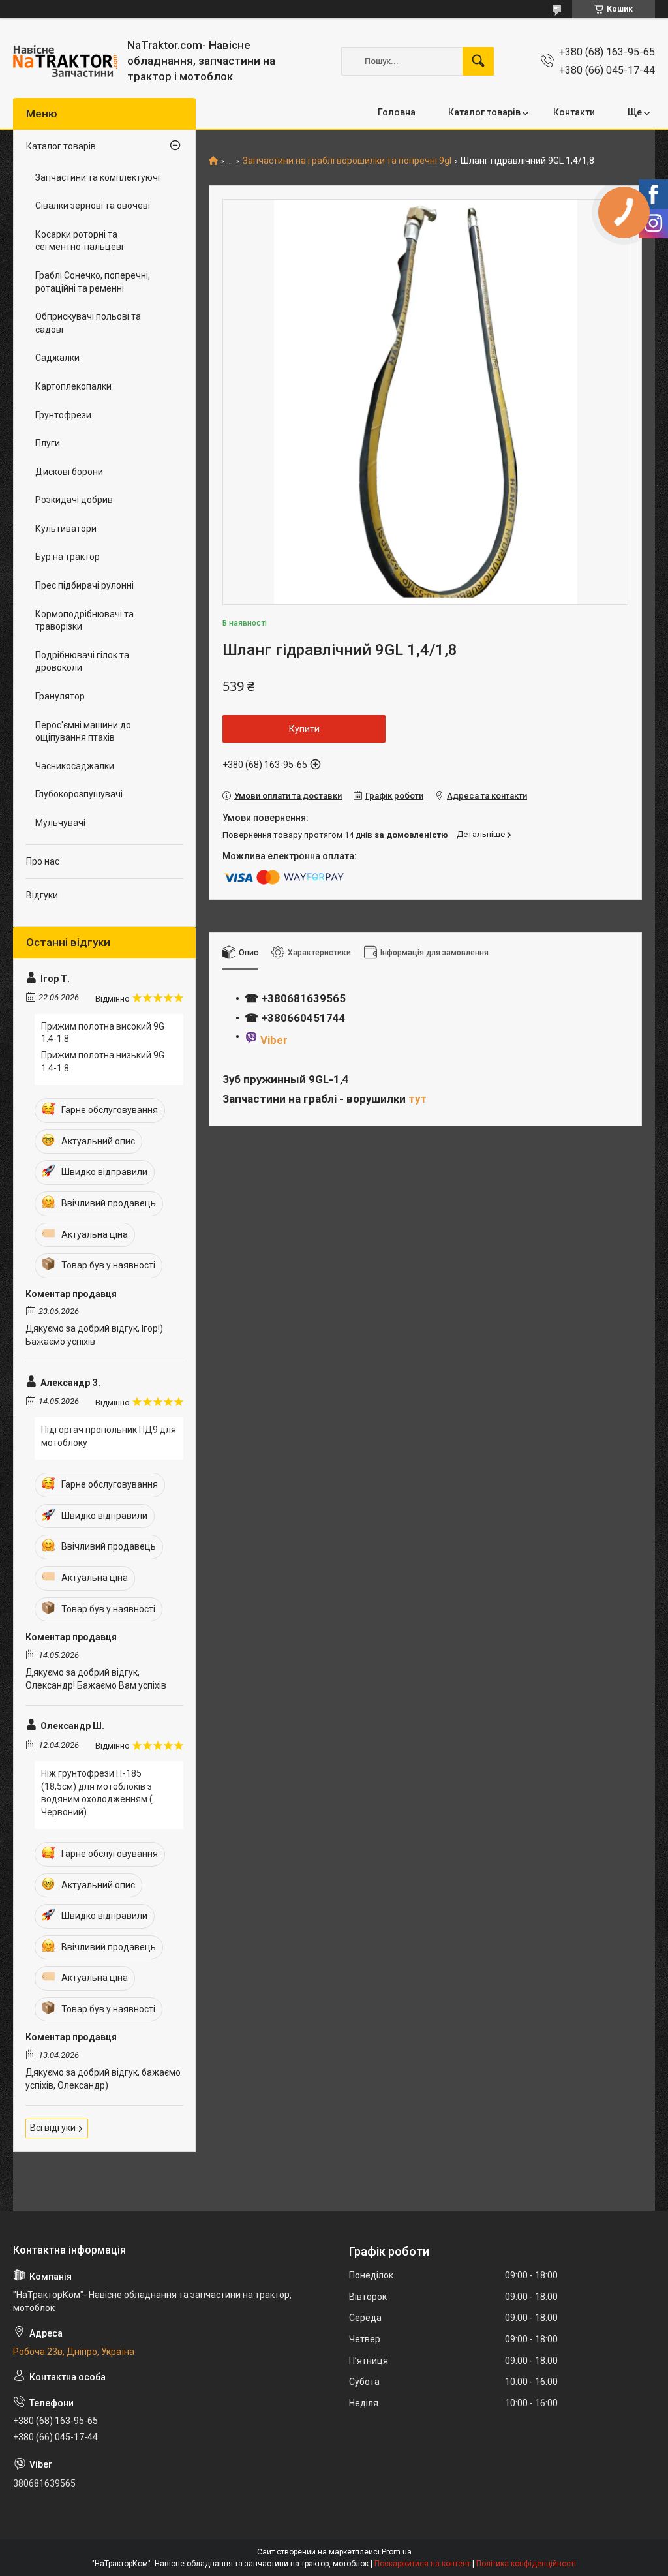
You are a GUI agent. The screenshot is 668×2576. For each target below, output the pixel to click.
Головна (397, 112)
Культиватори (66, 529)
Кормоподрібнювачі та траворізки (84, 621)
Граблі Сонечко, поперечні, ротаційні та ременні (93, 282)
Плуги (48, 443)
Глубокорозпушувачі (79, 794)
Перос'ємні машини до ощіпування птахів (83, 731)
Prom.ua (397, 2552)
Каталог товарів (484, 112)
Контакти (574, 112)
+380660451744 (303, 1018)
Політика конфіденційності (526, 2564)
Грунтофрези (63, 415)
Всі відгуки (53, 2128)
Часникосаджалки (75, 766)
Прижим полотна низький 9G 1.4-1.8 (103, 1062)
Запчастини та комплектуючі (98, 177)
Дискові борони (69, 472)
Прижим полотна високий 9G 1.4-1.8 (103, 1033)
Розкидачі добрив (74, 500)
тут (417, 1099)
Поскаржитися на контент (422, 2564)
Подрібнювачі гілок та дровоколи (82, 662)
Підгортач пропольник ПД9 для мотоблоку (109, 1436)
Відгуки (42, 895)
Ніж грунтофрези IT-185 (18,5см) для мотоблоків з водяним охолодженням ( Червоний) (97, 1793)
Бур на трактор (68, 557)
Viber (274, 1040)
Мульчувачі (60, 823)
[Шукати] (478, 61)
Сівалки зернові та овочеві (93, 206)
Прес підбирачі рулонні (84, 585)
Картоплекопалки (73, 386)
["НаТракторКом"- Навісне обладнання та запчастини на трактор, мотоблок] (65, 61)
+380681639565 (302, 998)
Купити (304, 729)
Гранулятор (60, 696)
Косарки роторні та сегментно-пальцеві (79, 241)
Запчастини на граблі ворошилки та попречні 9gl (347, 161)
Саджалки (57, 358)
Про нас (43, 861)
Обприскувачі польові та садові (88, 323)
